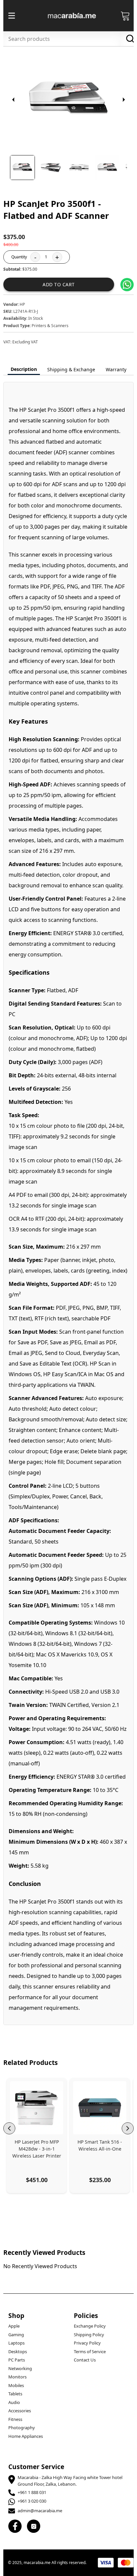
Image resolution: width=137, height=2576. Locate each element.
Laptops (16, 2343)
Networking (20, 2368)
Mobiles (16, 2385)
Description (24, 369)
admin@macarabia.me (40, 2511)
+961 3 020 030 (32, 2501)
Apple (14, 2326)
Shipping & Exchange (71, 369)
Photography (22, 2428)
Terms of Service (90, 2352)
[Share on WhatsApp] (127, 285)
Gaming (16, 2335)
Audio (14, 2402)
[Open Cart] (125, 16)
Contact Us (85, 2360)
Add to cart (59, 284)
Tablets (15, 2394)
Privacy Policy (87, 2343)
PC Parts (17, 2360)
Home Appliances (26, 2436)
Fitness (15, 2419)
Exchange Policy (90, 2326)
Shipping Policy (89, 2335)
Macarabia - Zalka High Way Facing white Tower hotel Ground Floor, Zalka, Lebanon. (70, 2481)
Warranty (116, 369)
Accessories (20, 2411)
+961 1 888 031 (32, 2492)
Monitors (17, 2377)
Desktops (18, 2352)
